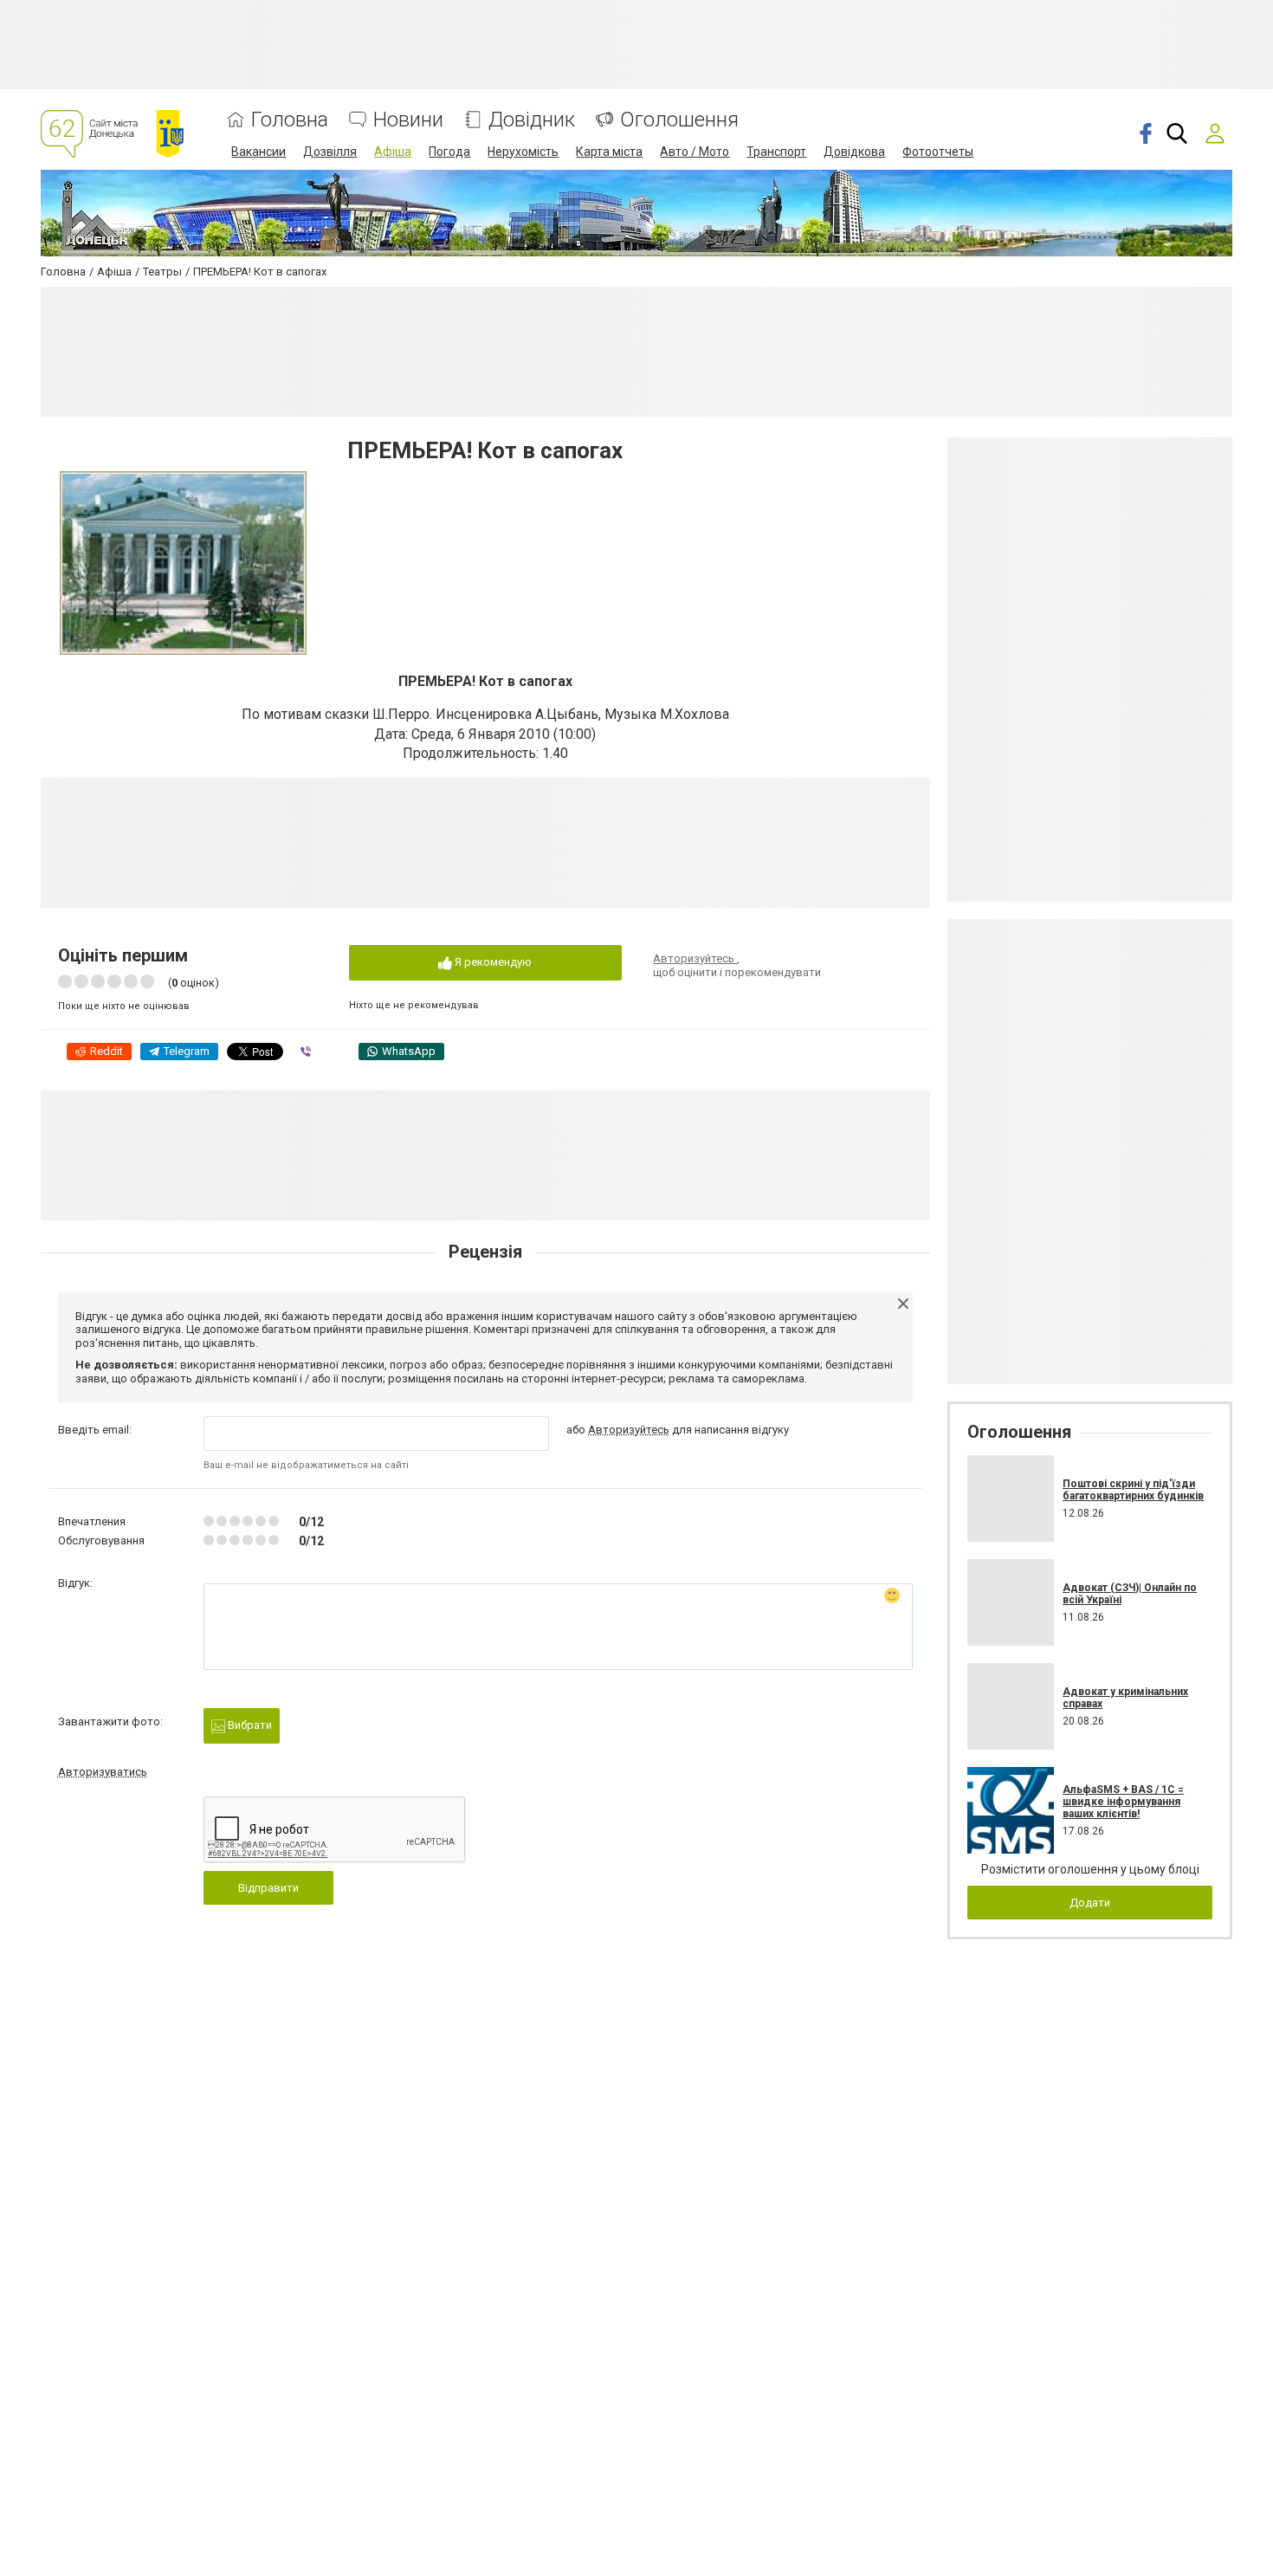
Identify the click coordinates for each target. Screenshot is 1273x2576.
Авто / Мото (695, 152)
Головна (290, 120)
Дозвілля (330, 152)
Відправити (268, 1888)
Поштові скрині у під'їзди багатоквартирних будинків (1133, 1490)
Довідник (532, 120)
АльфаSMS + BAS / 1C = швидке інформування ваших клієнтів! (1123, 1802)
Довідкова (854, 152)
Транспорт (776, 152)
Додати (1090, 1903)
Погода (449, 152)
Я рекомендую (492, 962)
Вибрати (249, 1725)
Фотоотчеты (938, 152)
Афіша (393, 152)
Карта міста (609, 152)
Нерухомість (523, 152)
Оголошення (679, 120)
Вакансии (258, 152)
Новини (408, 120)
